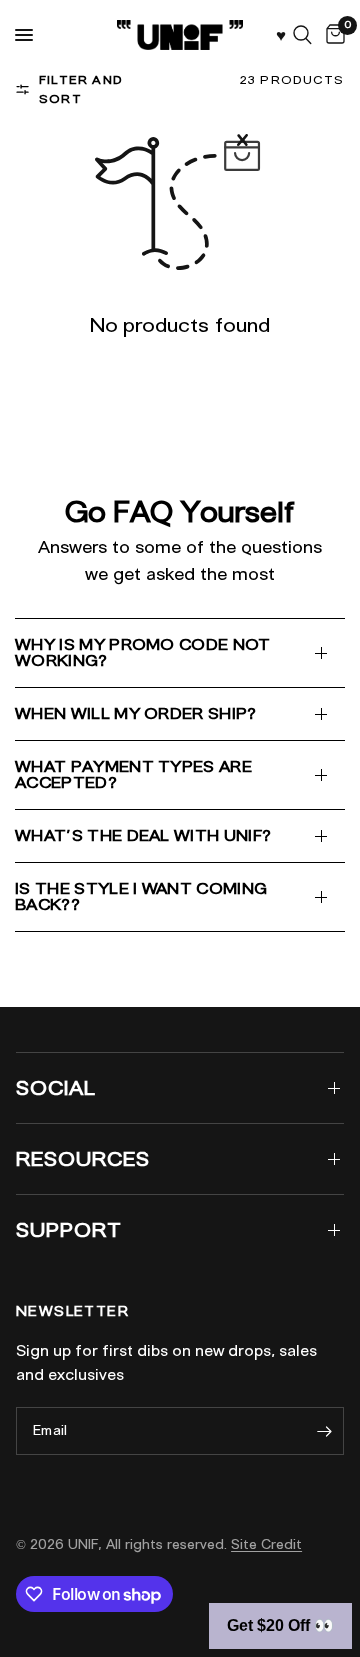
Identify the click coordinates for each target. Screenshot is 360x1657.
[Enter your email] (324, 1431)
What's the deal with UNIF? (143, 835)
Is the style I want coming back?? (141, 896)
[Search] (302, 35)
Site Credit (266, 1544)
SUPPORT (69, 1230)
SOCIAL (56, 1088)
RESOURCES (83, 1159)
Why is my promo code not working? (143, 652)
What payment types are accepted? (133, 774)
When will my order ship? (136, 713)
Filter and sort (81, 89)
